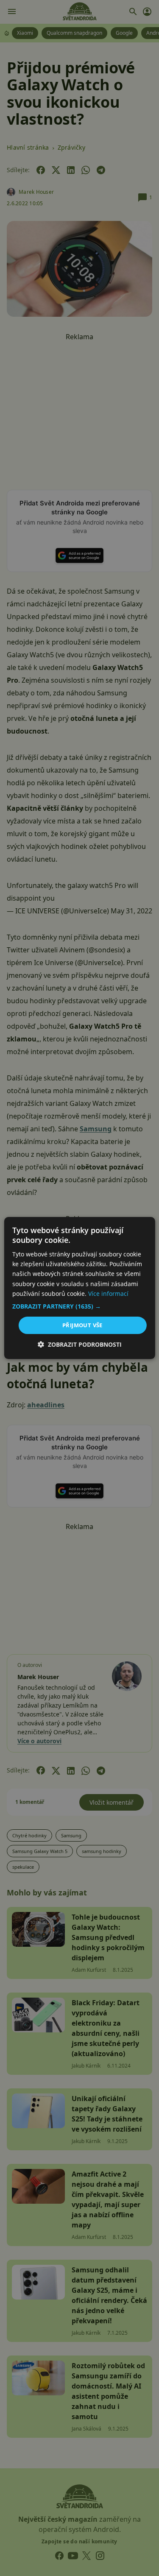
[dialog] (79, 1288)
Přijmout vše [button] (82, 1325)
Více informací (108, 1294)
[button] (79, 1306)
